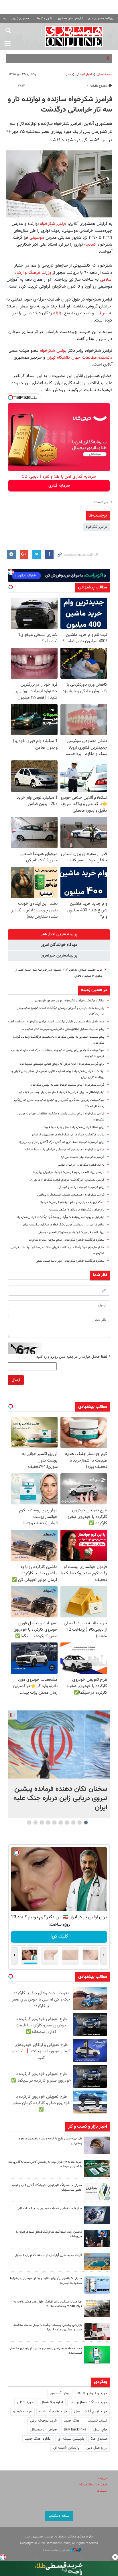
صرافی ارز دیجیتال (44, 2430)
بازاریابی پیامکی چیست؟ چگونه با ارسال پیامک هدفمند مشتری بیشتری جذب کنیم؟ (48, 2328)
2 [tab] (80, 1822)
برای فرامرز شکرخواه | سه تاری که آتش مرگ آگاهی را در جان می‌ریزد (61, 1142)
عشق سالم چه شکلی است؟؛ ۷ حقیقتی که (74, 58)
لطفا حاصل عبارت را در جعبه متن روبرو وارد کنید (73, 1357)
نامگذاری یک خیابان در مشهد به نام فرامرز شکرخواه (72, 1202)
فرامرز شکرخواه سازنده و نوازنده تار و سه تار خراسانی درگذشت (60, 105)
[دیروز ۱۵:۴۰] (97, 2145)
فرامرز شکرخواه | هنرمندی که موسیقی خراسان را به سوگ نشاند (64, 1150)
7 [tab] (48, 1822)
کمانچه (89, 244)
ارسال (16, 1380)
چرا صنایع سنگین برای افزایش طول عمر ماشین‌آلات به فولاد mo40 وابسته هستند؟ (48, 2304)
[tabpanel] (59, 1764)
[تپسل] (11, 397)
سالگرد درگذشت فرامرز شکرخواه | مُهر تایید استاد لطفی (70, 1261)
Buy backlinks (75, 2430)
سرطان (101, 313)
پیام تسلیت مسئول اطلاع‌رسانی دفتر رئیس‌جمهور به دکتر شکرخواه (63, 1029)
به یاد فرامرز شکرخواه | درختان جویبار (81, 1165)
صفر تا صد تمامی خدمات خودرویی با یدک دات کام (50, 2209)
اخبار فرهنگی (84, 74)
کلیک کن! (59, 1937)
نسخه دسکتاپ (59, 2516)
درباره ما (102, 2478)
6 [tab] (55, 1822)
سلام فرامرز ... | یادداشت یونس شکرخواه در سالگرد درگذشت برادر (63, 1225)
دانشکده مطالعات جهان (92, 357)
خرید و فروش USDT (92, 2393)
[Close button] (115, 2557)
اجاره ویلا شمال (52, 2402)
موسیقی (36, 238)
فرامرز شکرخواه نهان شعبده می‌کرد (82, 1157)
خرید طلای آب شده (53, 2411)
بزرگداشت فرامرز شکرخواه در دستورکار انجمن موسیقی (71, 1232)
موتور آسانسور (60, 2393)
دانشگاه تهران (58, 357)
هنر (68, 74)
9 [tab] (36, 1822)
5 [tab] (61, 1822)
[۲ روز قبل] (97, 2238)
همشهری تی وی (20, 19)
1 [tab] (86, 1822)
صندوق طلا (99, 2439)
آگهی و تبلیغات (43, 19)
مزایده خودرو (22, 2411)
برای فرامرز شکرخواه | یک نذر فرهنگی (81, 1187)
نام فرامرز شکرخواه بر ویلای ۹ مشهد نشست (77, 1210)
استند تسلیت (97, 2421)
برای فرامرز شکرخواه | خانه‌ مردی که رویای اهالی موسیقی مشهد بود (62, 1064)
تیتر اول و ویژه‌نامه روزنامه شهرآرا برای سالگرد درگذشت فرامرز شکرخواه (60, 1217)
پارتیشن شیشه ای (71, 2439)
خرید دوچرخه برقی (43, 2421)
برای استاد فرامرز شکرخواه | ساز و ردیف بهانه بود (74, 1127)
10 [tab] (29, 1822)
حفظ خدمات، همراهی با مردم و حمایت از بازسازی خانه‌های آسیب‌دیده (45, 2351)
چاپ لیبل (100, 2430)
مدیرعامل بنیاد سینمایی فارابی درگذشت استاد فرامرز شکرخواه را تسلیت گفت (56, 1022)
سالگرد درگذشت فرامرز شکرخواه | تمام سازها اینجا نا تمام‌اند (67, 1240)
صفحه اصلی (105, 74)
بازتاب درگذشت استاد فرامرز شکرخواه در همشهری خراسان (68, 1135)
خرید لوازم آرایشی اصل (91, 2411)
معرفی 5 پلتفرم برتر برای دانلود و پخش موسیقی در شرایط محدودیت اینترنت (46, 2281)
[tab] (59, 934)
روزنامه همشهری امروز (101, 19)
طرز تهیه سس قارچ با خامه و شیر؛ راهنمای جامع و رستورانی (50, 2141)
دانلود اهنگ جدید (38, 2439)
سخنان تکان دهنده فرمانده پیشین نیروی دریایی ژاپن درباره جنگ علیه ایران (60, 1798)
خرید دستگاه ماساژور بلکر (89, 2402)
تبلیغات (102, 2491)
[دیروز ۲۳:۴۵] (59, 1744)
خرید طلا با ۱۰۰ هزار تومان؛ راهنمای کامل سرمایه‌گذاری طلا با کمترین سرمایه (45, 2164)
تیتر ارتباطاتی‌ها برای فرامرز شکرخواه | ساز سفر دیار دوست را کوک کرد (61, 1092)
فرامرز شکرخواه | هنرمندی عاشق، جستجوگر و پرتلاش (71, 1195)
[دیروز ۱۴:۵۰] (97, 2168)
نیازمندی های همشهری (70, 19)
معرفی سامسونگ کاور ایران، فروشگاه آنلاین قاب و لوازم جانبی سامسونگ (47, 2188)
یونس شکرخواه (53, 351)
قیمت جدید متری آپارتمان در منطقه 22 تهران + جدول (48, 2255)
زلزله (57, 313)
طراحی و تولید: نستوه (57, 2550)
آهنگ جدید (72, 2421)
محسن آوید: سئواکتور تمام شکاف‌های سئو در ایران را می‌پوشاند (49, 2234)
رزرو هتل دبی (97, 2448)
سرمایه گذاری (59, 486)
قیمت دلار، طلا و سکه (93, 2485)
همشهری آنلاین (74, 36)
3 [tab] (73, 1822)
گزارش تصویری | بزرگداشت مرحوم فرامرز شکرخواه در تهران (67, 1180)
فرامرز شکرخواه (53, 224)
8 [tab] (42, 1822)
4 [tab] (67, 1822)
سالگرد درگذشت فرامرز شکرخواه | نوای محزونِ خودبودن (70, 1001)
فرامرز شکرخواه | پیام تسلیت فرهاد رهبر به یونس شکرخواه (67, 1085)
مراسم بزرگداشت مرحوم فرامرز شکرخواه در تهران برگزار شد (68, 1172)
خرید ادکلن (25, 2402)
